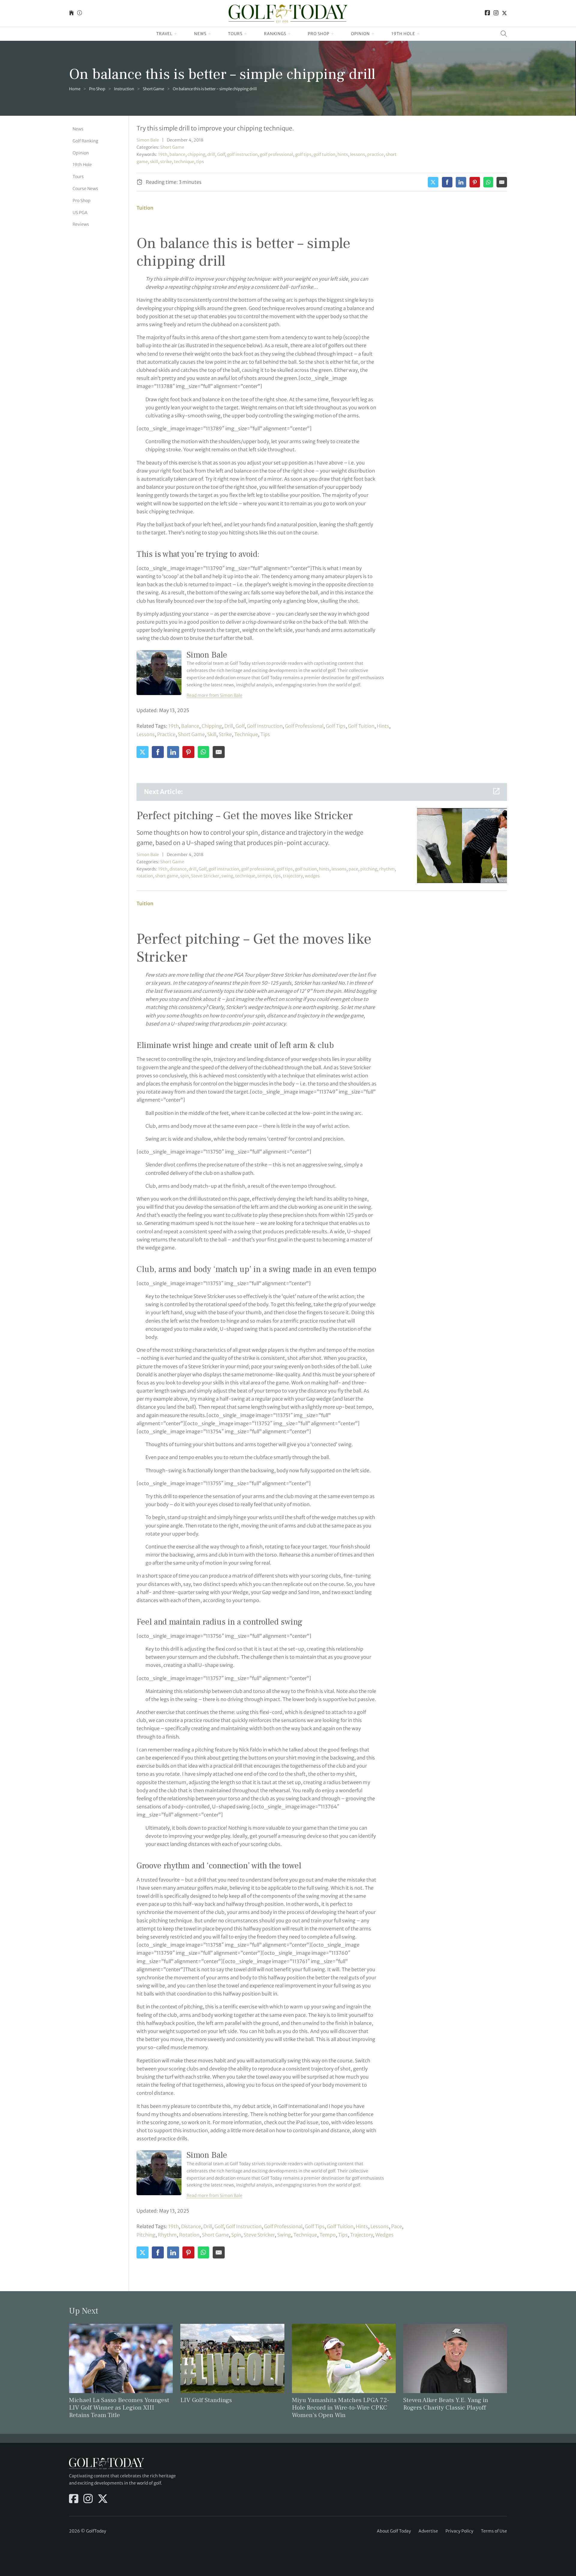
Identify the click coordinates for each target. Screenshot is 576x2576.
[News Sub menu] (210, 34)
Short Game (153, 89)
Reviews (81, 224)
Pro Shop (319, 34)
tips (200, 162)
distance (178, 869)
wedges (312, 876)
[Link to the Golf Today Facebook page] (487, 13)
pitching (369, 869)
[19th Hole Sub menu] (418, 34)
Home (75, 89)
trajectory (293, 876)
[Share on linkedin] (461, 182)
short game (191, 734)
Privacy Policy (459, 2531)
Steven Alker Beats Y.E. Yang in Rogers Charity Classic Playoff (446, 2404)
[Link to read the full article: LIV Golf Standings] (232, 2358)
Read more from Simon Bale (214, 695)
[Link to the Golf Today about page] (79, 13)
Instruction (124, 89)
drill (211, 154)
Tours (235, 34)
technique (184, 162)
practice (375, 154)
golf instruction (242, 154)
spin (185, 876)
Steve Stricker (205, 876)
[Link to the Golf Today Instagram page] (496, 13)
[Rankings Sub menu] (289, 34)
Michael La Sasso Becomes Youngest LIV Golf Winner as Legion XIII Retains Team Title (119, 2408)
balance (177, 154)
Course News (85, 189)
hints (343, 154)
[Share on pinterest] (475, 182)
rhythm (387, 869)
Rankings (275, 34)
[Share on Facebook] (447, 182)
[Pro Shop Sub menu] (333, 34)
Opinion (360, 34)
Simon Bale (148, 140)
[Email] (502, 182)
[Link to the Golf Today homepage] (71, 13)
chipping (196, 154)
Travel (164, 34)
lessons (358, 154)
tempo (264, 876)
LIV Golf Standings (206, 2400)
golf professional (276, 154)
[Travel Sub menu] (176, 34)
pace (353, 869)
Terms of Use (494, 2531)
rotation (145, 876)
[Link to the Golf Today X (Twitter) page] (504, 13)
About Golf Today (394, 2531)
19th (163, 154)
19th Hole (403, 34)
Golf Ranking (85, 141)
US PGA (80, 213)
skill (154, 162)
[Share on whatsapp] (488, 182)
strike (166, 162)
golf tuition (324, 154)
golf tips (303, 154)
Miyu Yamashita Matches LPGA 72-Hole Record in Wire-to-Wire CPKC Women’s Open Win (340, 2408)
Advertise (428, 2531)
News (200, 34)
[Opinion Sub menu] (373, 34)
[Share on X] (433, 182)
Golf (221, 154)
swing (227, 876)
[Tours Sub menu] (246, 34)
